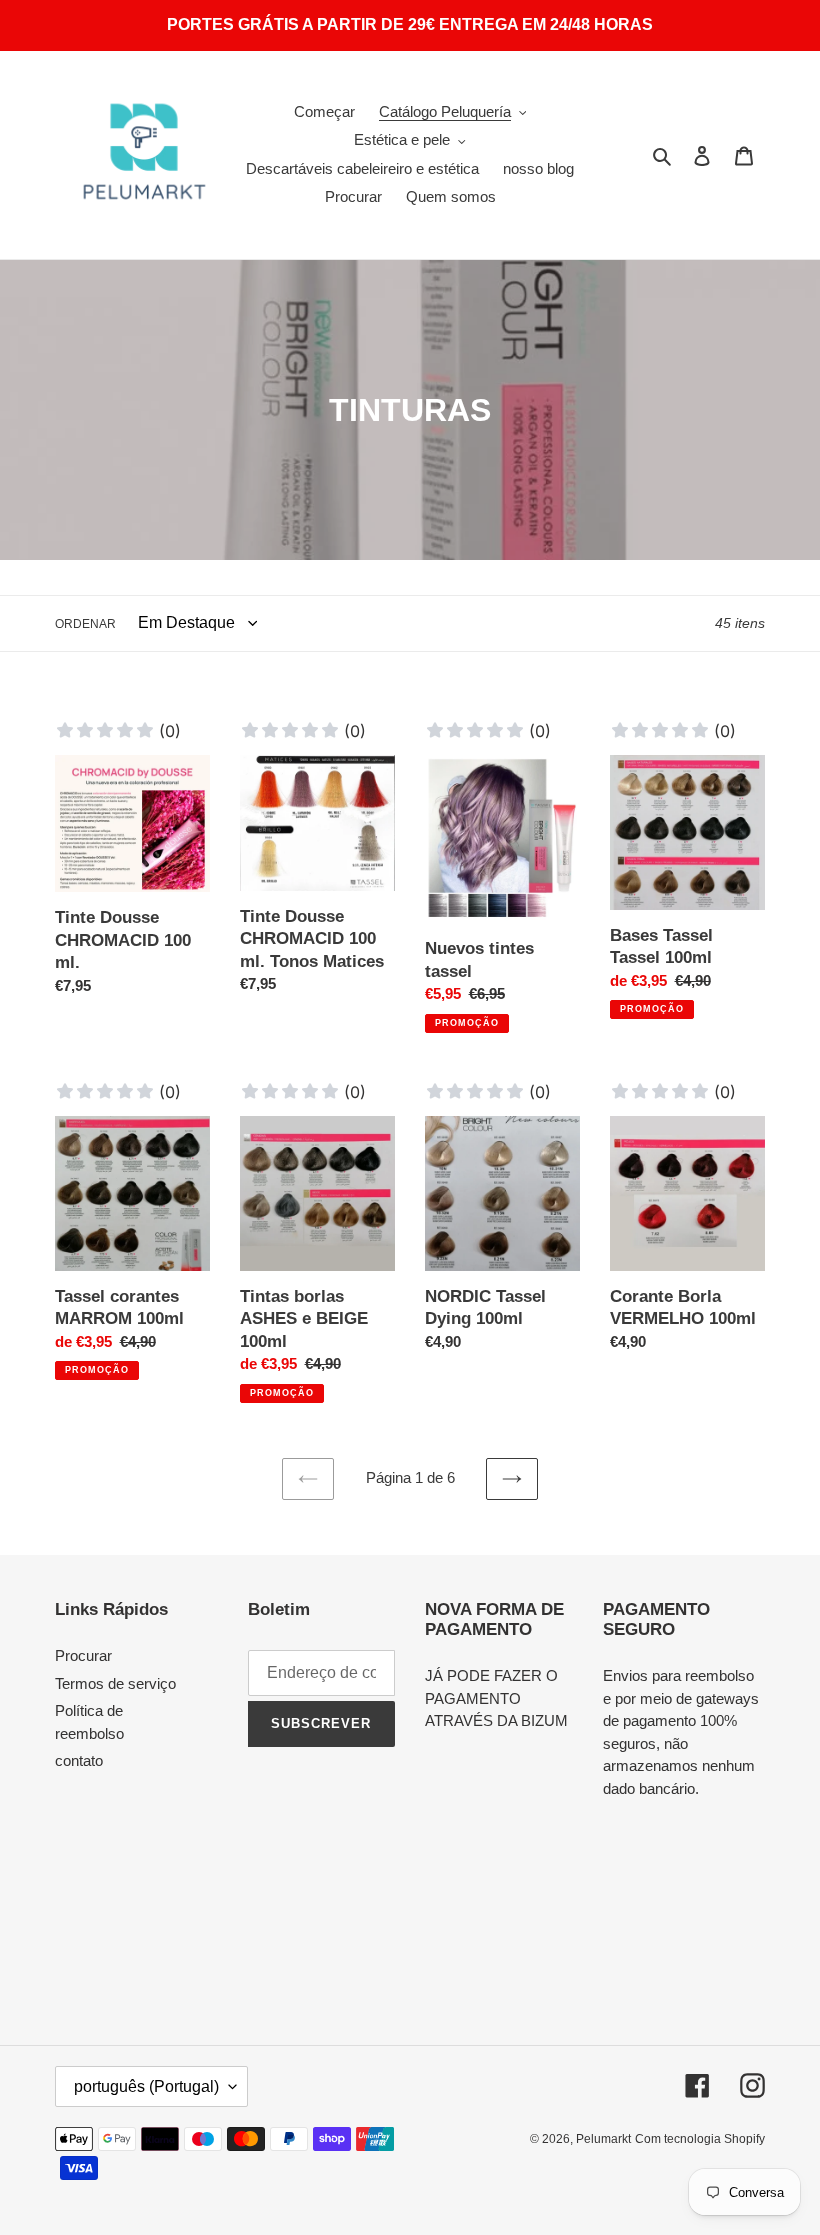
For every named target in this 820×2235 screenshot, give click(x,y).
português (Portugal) (146, 2086)
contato (79, 1760)
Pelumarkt (603, 2139)
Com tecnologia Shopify (700, 2139)
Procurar (83, 1655)
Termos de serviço (115, 1683)
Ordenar (85, 624)
